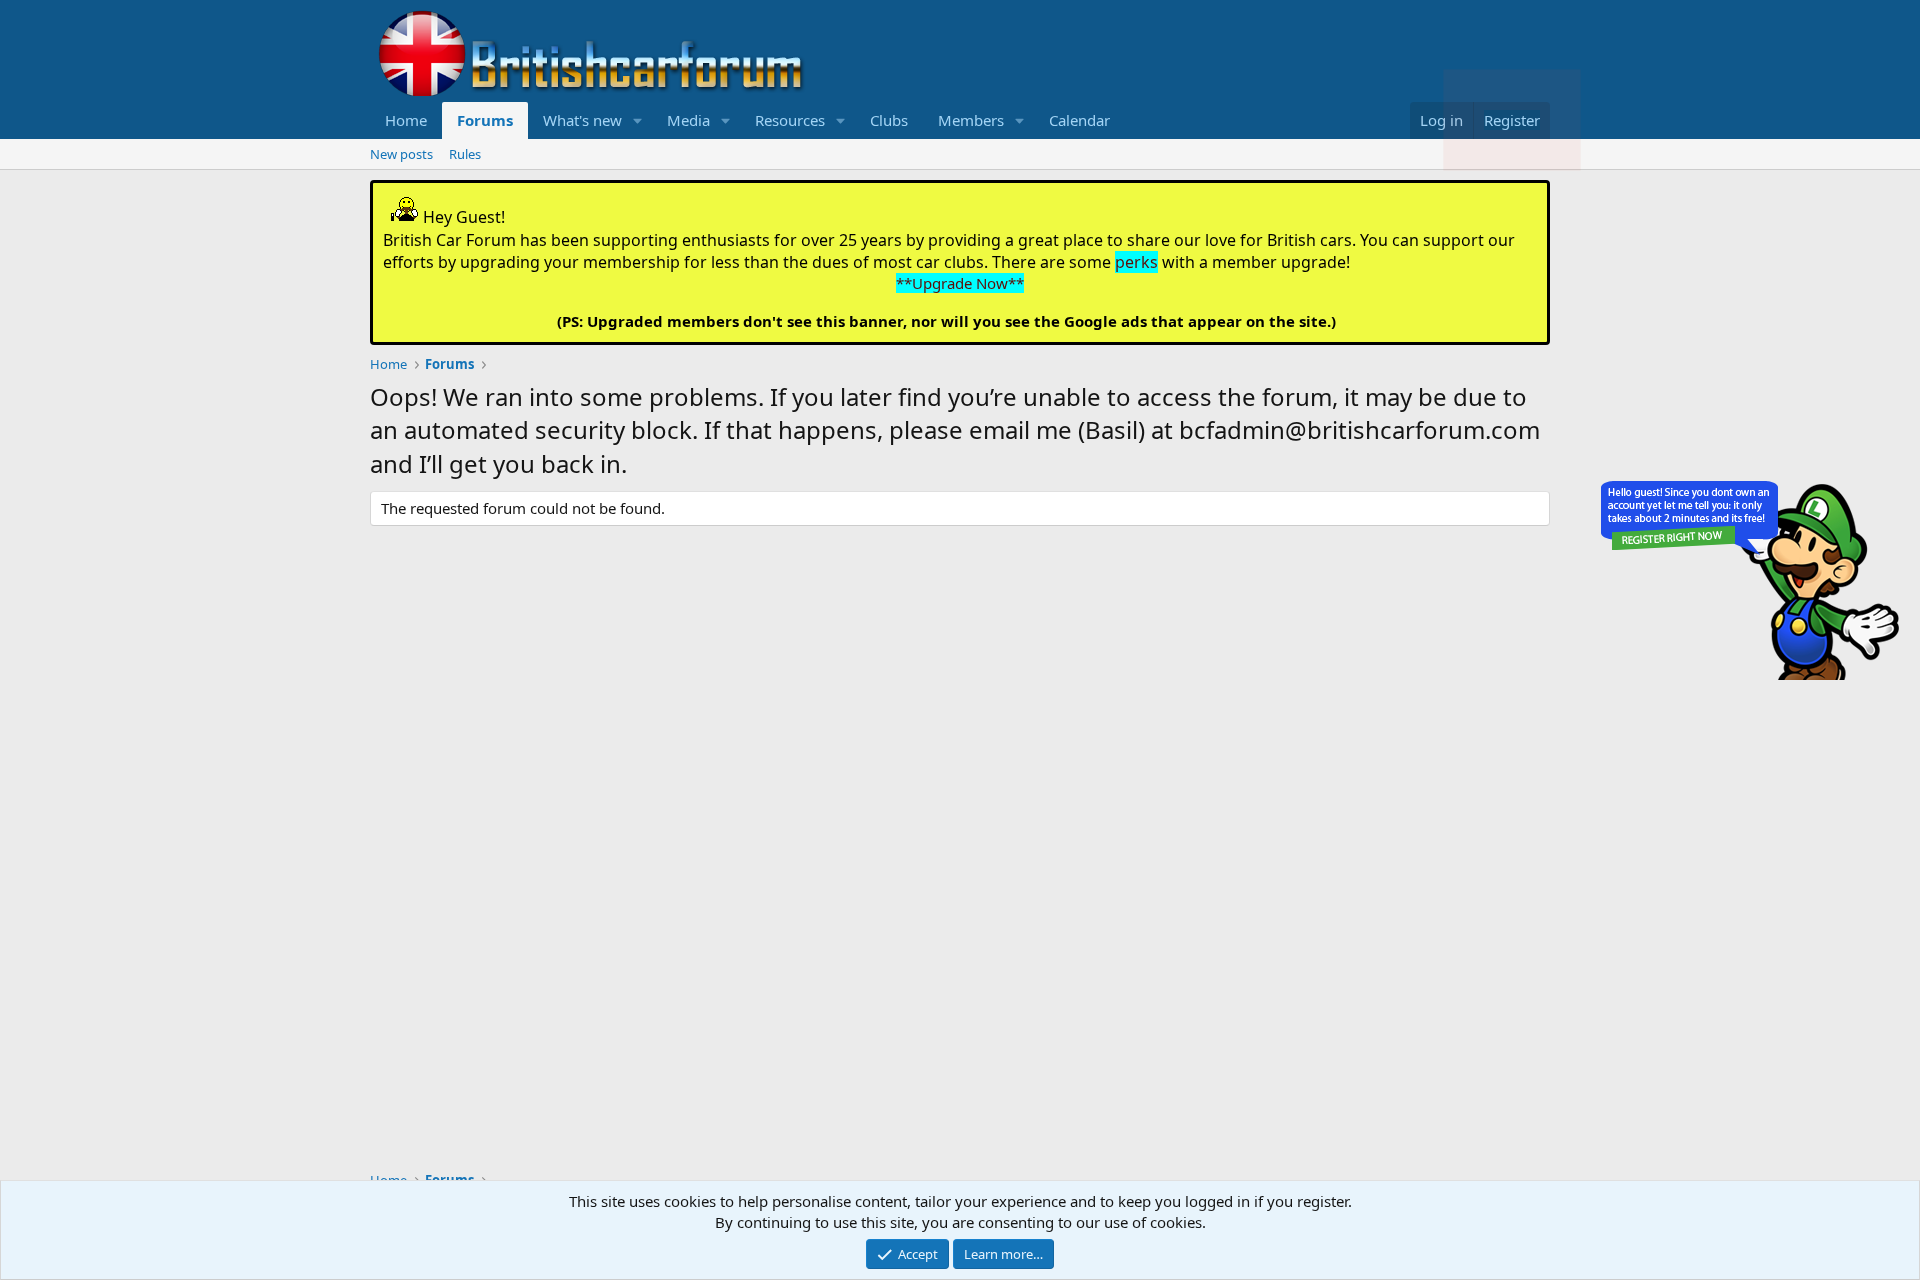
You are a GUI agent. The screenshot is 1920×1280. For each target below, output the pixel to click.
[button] (638, 120)
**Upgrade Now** (960, 283)
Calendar (1079, 120)
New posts (401, 154)
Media (688, 120)
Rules (465, 154)
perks (1136, 262)
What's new (582, 120)
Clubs (889, 120)
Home (406, 120)
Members (971, 120)
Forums (485, 120)
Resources (790, 120)
